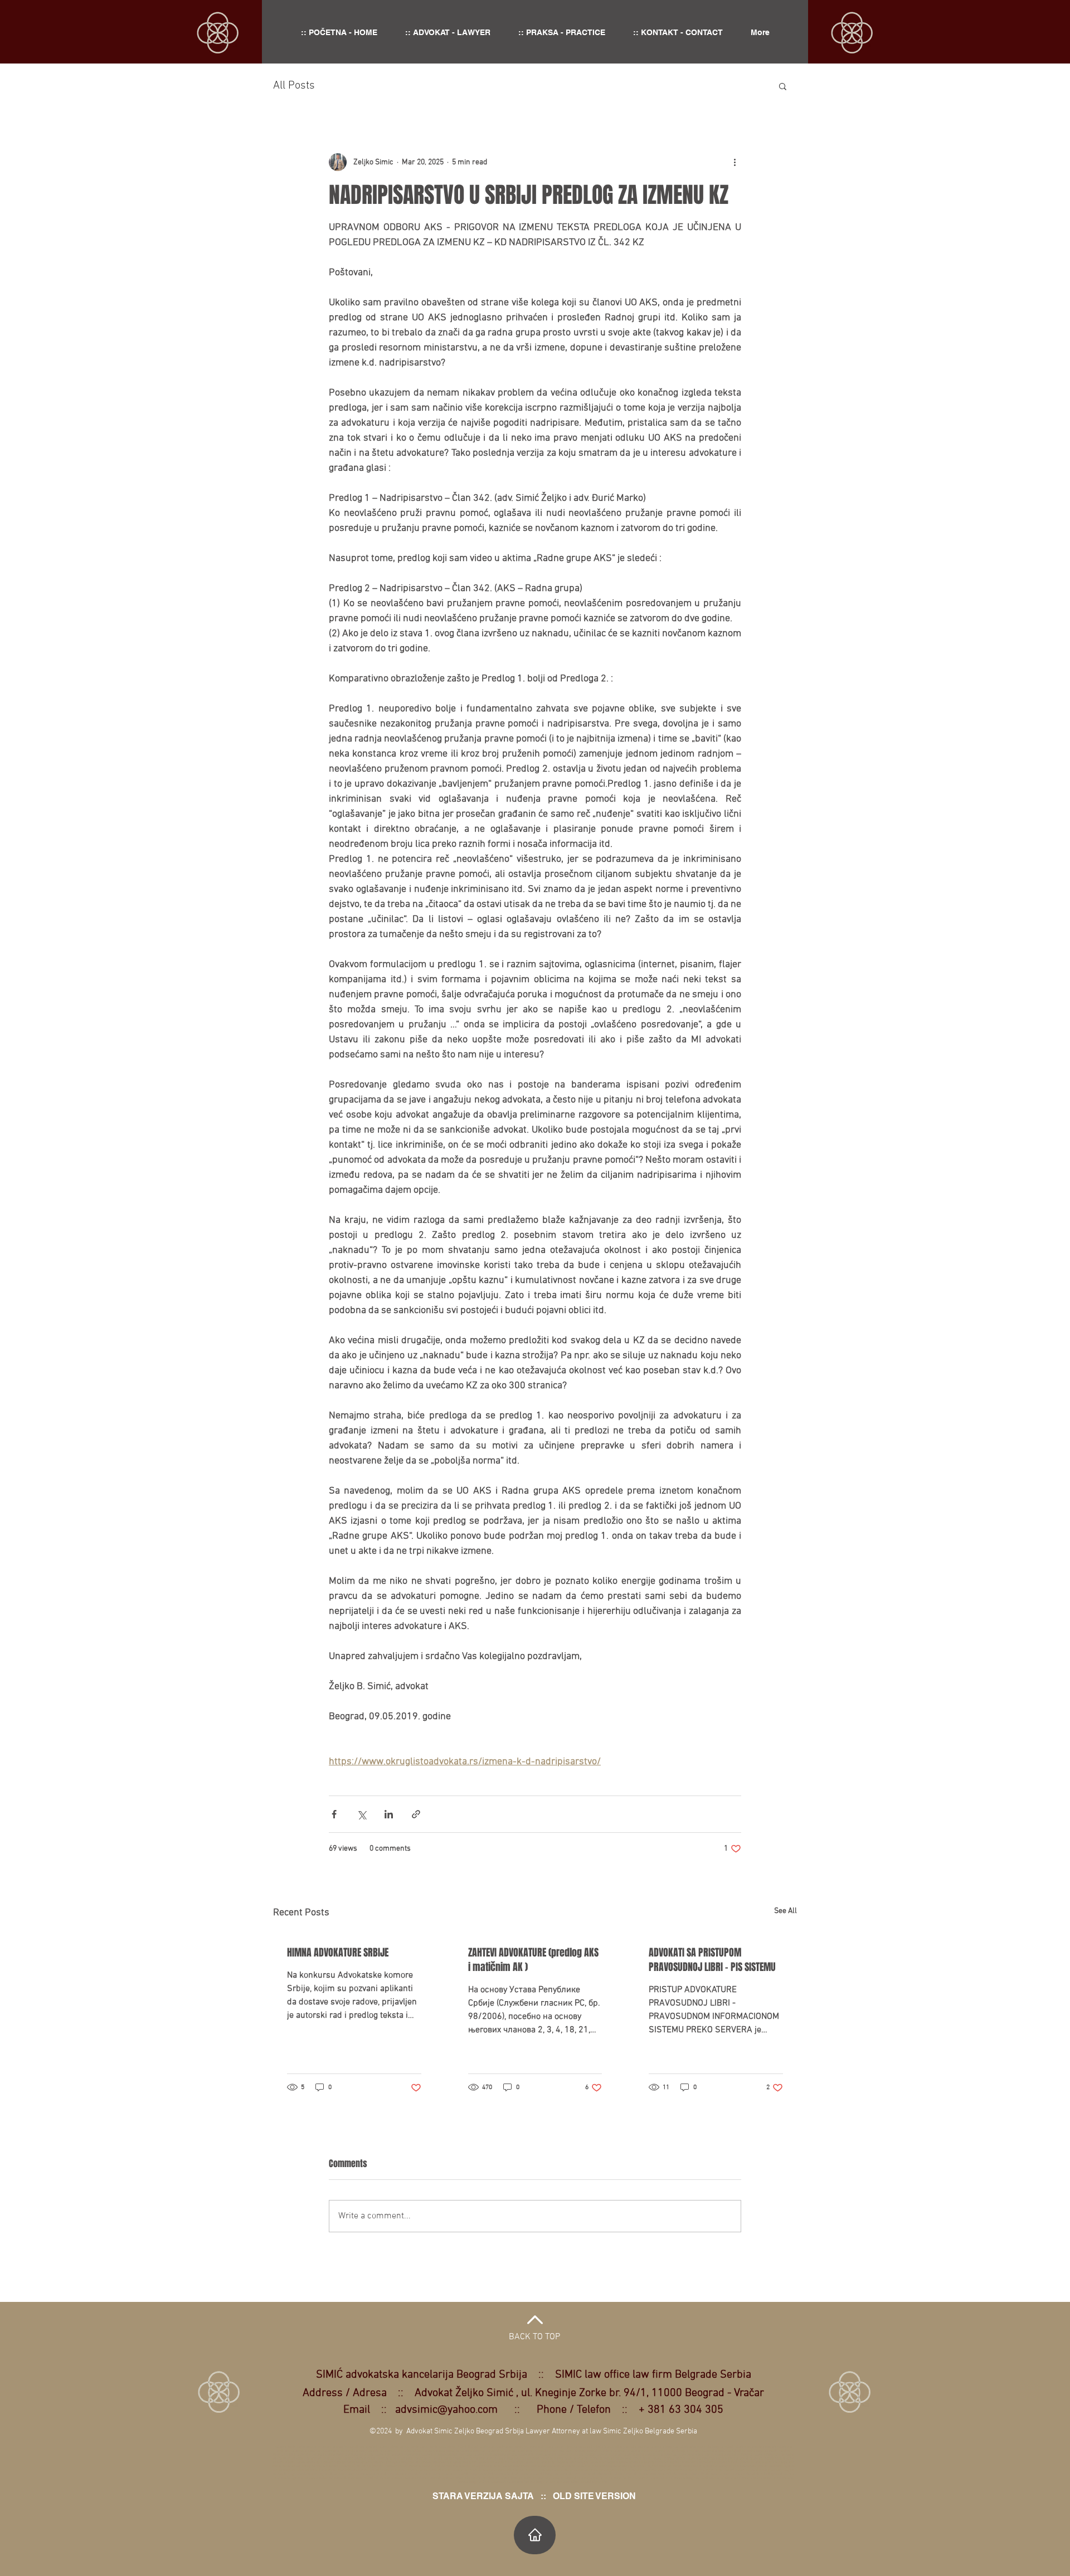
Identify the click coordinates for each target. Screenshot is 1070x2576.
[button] (783, 86)
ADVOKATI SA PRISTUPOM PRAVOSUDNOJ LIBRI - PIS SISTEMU (712, 1960)
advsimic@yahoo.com (446, 2410)
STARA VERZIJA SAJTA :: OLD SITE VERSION (534, 2496)
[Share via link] (416, 1814)
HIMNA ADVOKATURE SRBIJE (338, 1953)
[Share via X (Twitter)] (361, 1814)
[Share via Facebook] (334, 1814)
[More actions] (735, 162)
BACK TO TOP (534, 2337)
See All (786, 1911)
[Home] (535, 2535)
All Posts (294, 86)
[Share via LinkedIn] (389, 1814)
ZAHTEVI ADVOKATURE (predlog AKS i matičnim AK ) (533, 1960)
